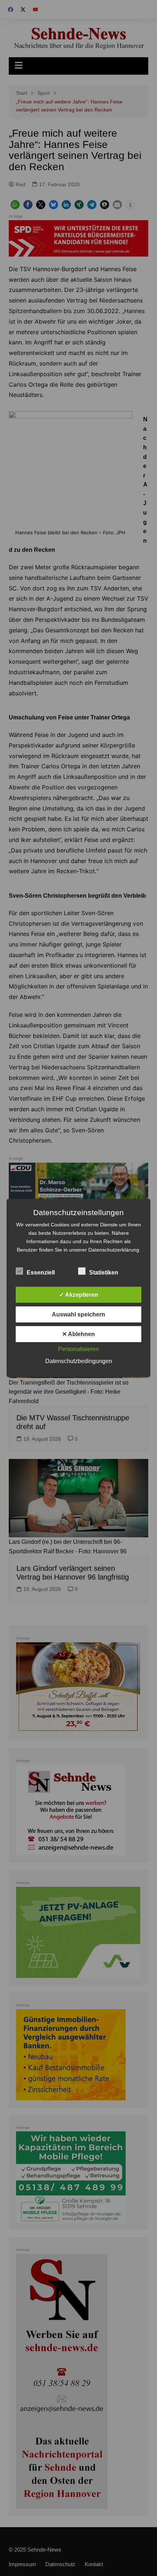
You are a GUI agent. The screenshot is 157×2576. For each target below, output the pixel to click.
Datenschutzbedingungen (79, 1361)
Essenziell (41, 1273)
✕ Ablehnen (78, 1334)
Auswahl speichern (78, 1314)
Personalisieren (78, 1349)
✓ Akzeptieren (79, 1295)
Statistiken (104, 1273)
